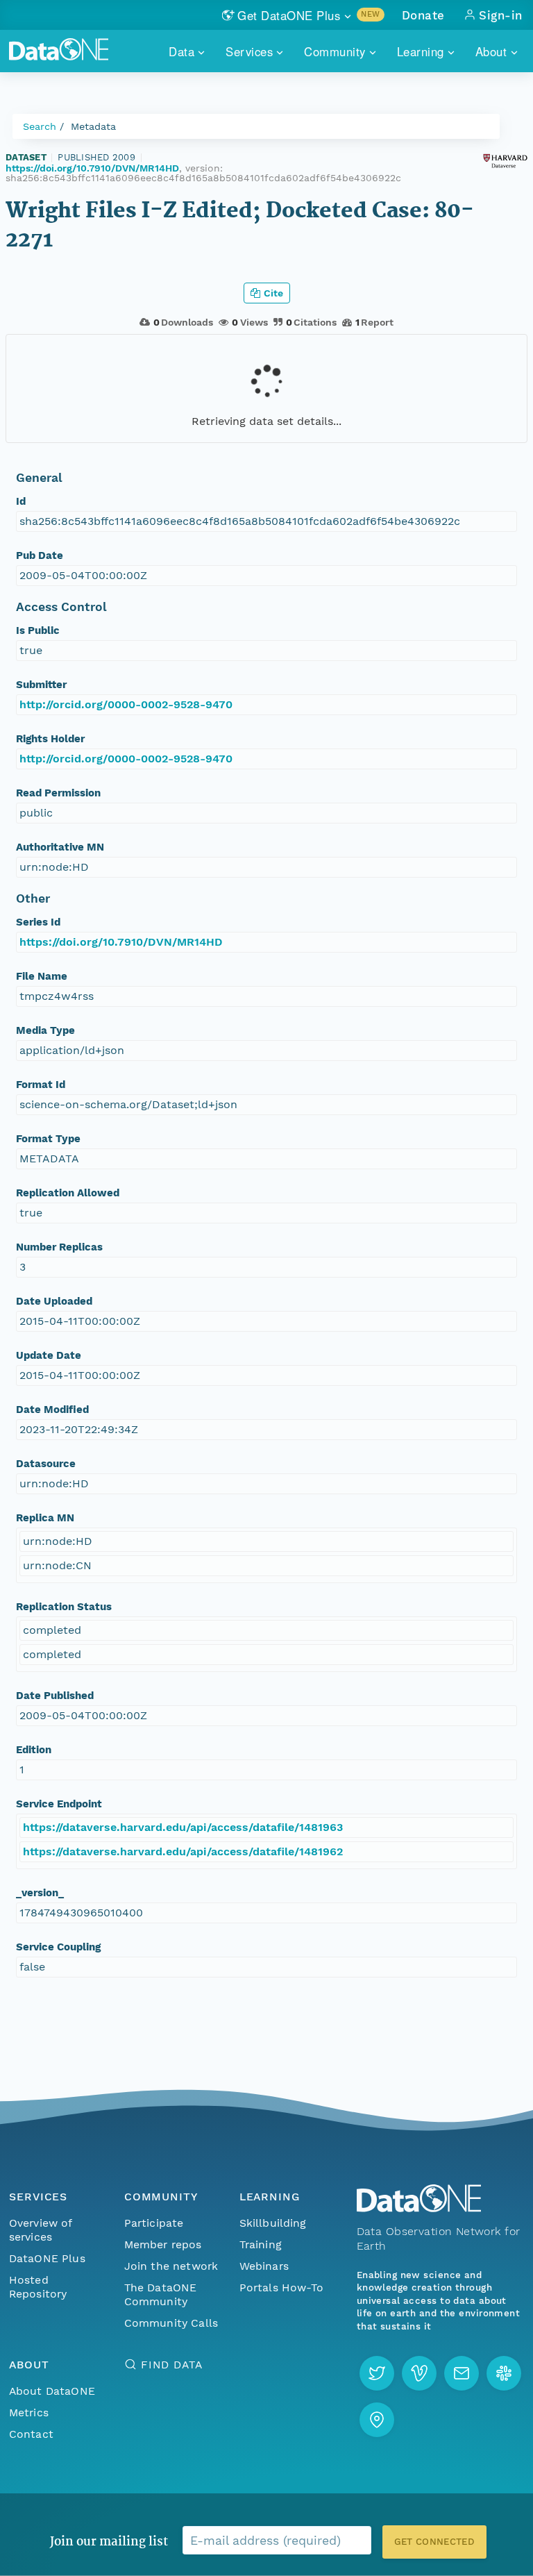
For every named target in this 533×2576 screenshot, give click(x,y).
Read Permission (58, 793)
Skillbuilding (273, 2223)
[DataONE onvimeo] (419, 2373)
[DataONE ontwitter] (377, 2373)
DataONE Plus (47, 2258)
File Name (42, 976)
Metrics (29, 2412)
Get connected (434, 2542)
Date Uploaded (54, 1301)
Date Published (55, 1696)
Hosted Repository (38, 2287)
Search (40, 126)
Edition (34, 1750)
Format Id (41, 1085)
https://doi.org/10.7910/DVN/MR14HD (92, 168)
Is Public (38, 630)
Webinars (264, 2266)
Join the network (171, 2266)
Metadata (93, 126)
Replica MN (45, 1518)
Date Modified (52, 1410)
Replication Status (64, 1607)
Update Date (49, 1355)
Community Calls (171, 2323)
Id (21, 501)
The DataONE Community (161, 2294)
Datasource (46, 1464)
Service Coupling (58, 1947)
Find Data (172, 2365)
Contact (31, 2434)
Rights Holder (50, 739)
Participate (154, 2223)
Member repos (163, 2244)
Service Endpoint (59, 1804)
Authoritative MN (60, 847)
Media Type (45, 1030)
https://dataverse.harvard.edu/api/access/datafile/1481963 (183, 1827)
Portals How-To (281, 2288)
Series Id (38, 922)
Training (261, 2244)
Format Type (48, 1139)
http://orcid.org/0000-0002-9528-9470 (126, 704)
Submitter (41, 685)
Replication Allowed (68, 1193)
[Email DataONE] (462, 2373)
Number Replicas (59, 1247)
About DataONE (52, 2391)
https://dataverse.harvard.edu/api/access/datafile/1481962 (183, 1851)
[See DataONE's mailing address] (377, 2420)
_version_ (40, 1893)
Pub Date (40, 555)
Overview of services (41, 2230)
